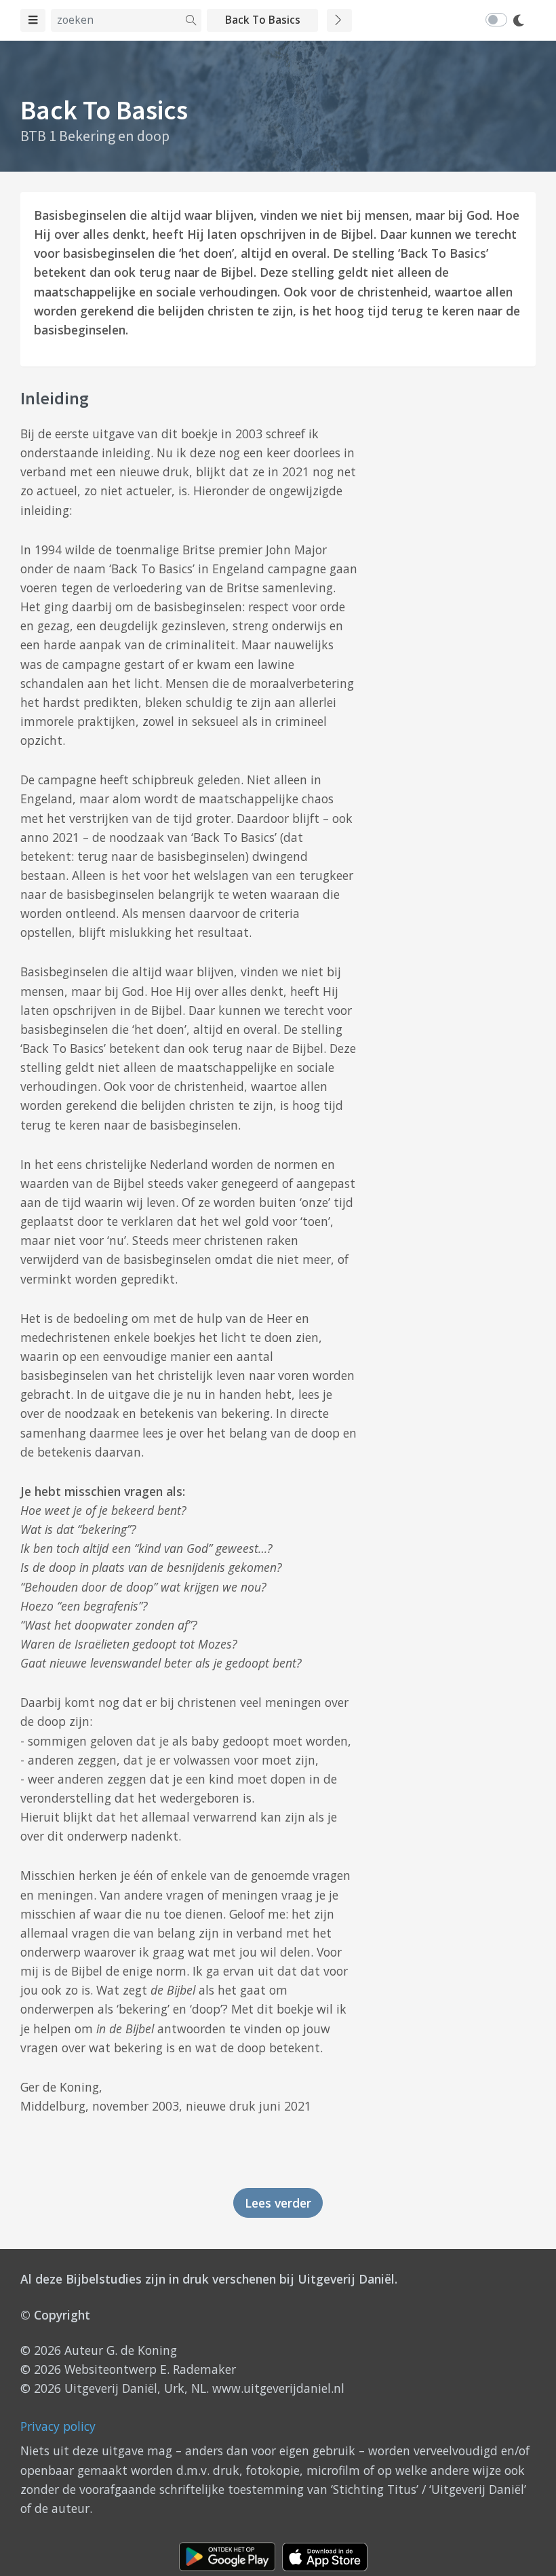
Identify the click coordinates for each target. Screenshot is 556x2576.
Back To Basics (263, 20)
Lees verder (278, 2203)
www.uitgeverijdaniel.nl (278, 2388)
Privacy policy (58, 2426)
